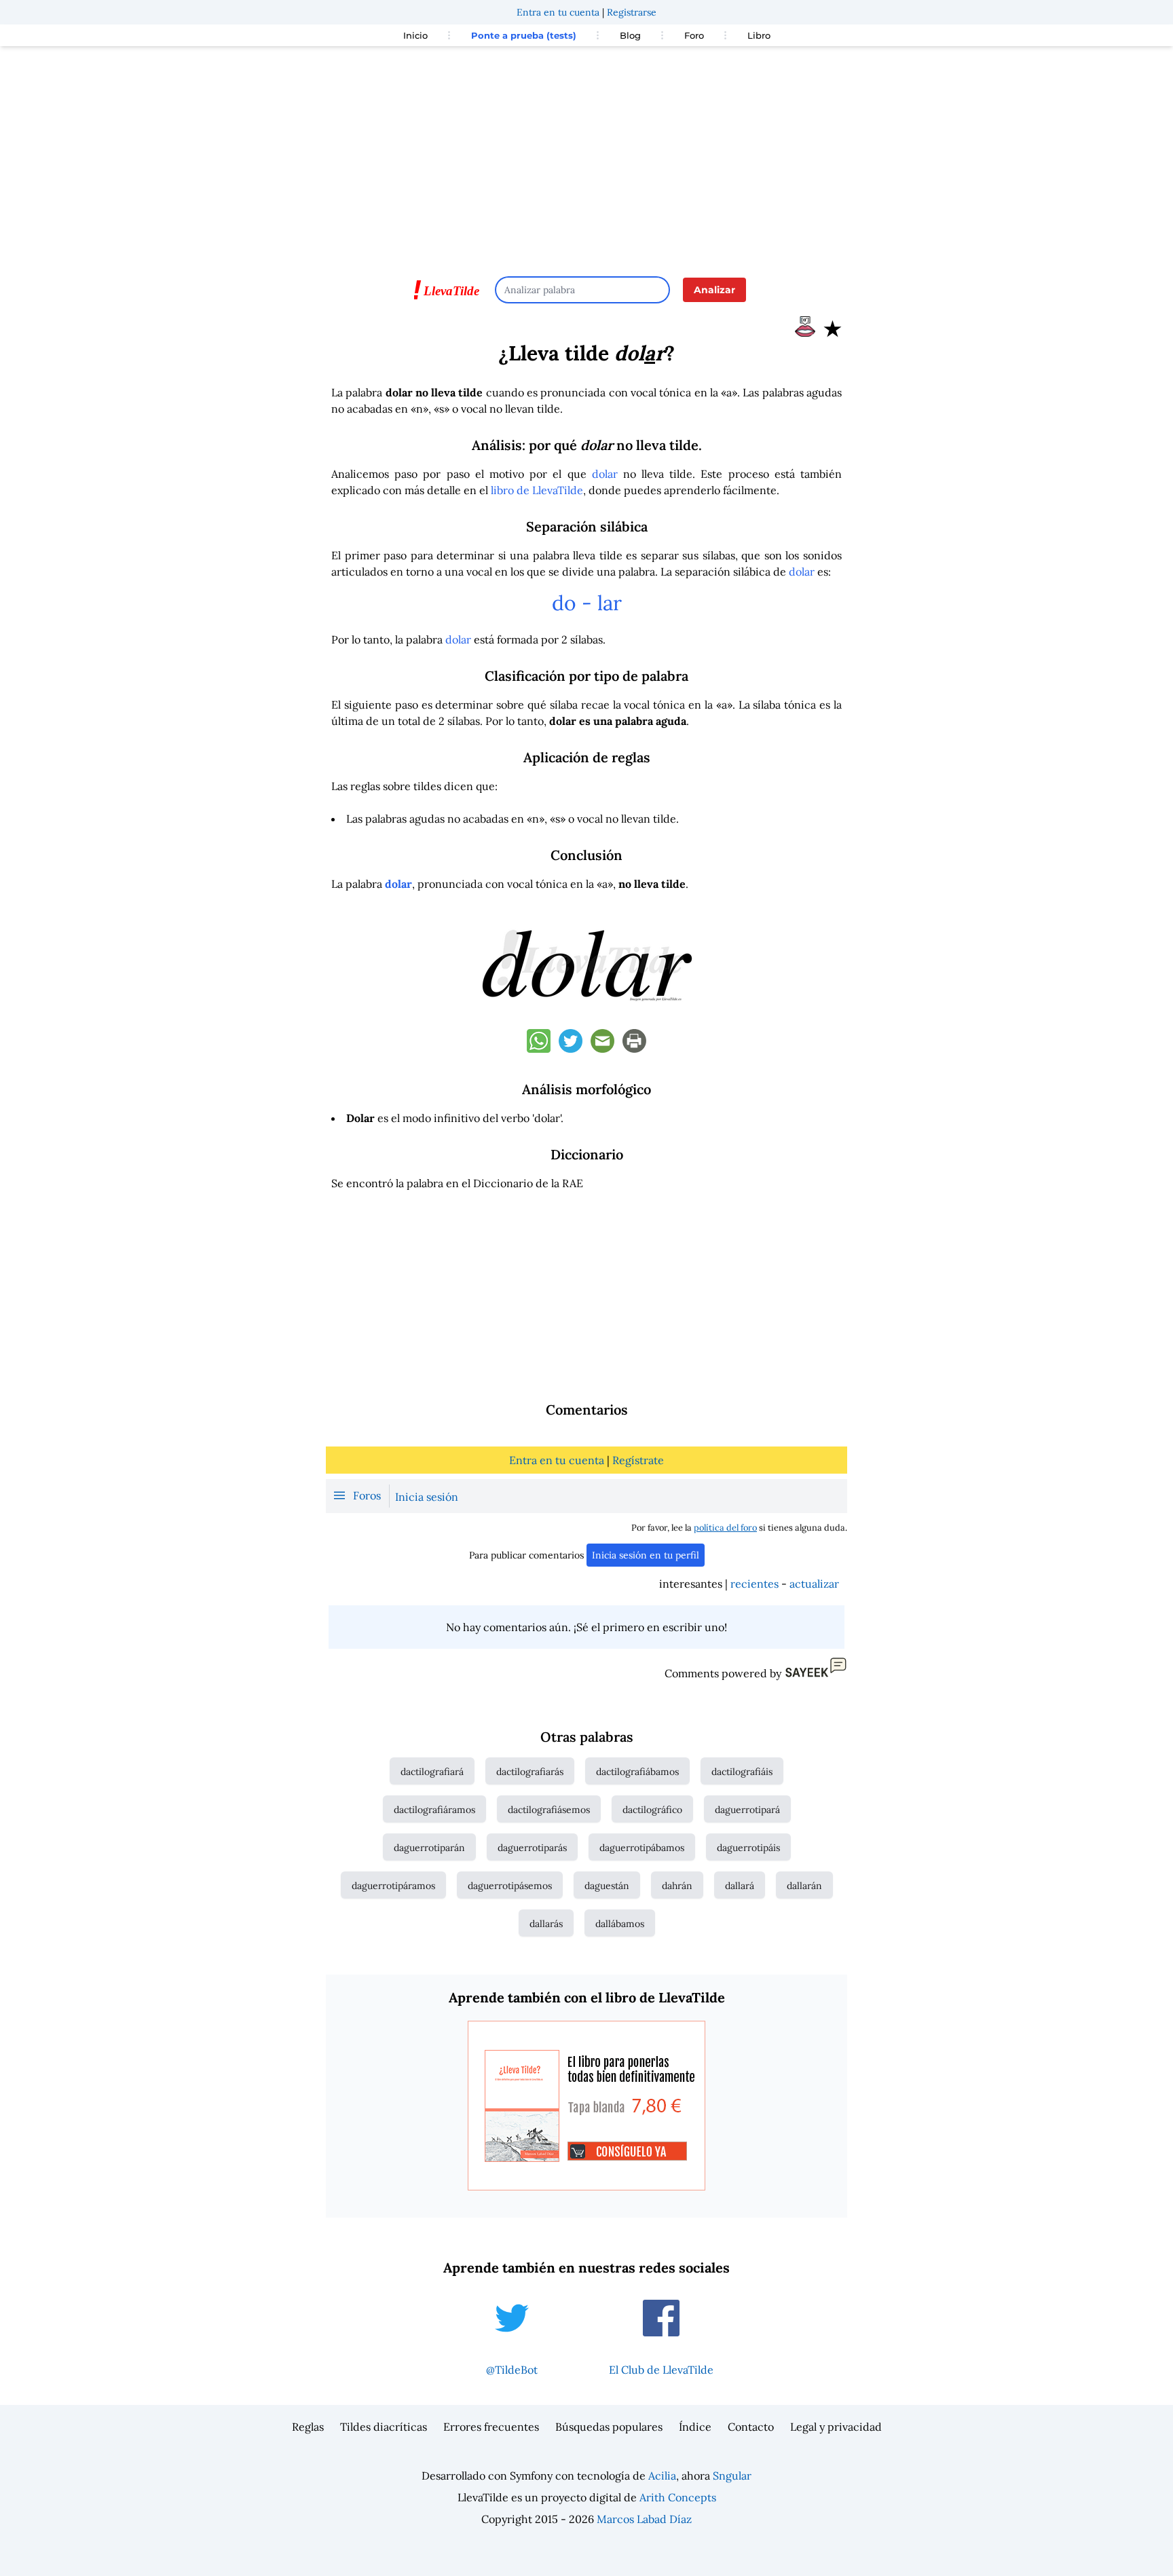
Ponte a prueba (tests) (524, 35)
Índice (695, 2427)
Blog (630, 35)
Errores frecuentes (491, 2427)
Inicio (415, 35)
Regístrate (638, 1460)
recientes (755, 1584)
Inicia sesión (427, 1497)
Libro (759, 35)
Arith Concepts (678, 2497)
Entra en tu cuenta (558, 12)
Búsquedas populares (609, 2427)
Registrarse (632, 12)
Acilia (662, 2476)
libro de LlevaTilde (537, 490)
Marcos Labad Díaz (644, 2519)
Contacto (751, 2427)
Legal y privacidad (836, 2427)
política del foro (725, 1528)
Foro (694, 35)
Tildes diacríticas (384, 2427)
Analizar (714, 290)
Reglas (308, 2427)
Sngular (732, 2476)
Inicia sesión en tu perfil (646, 1555)
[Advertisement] (586, 155)
